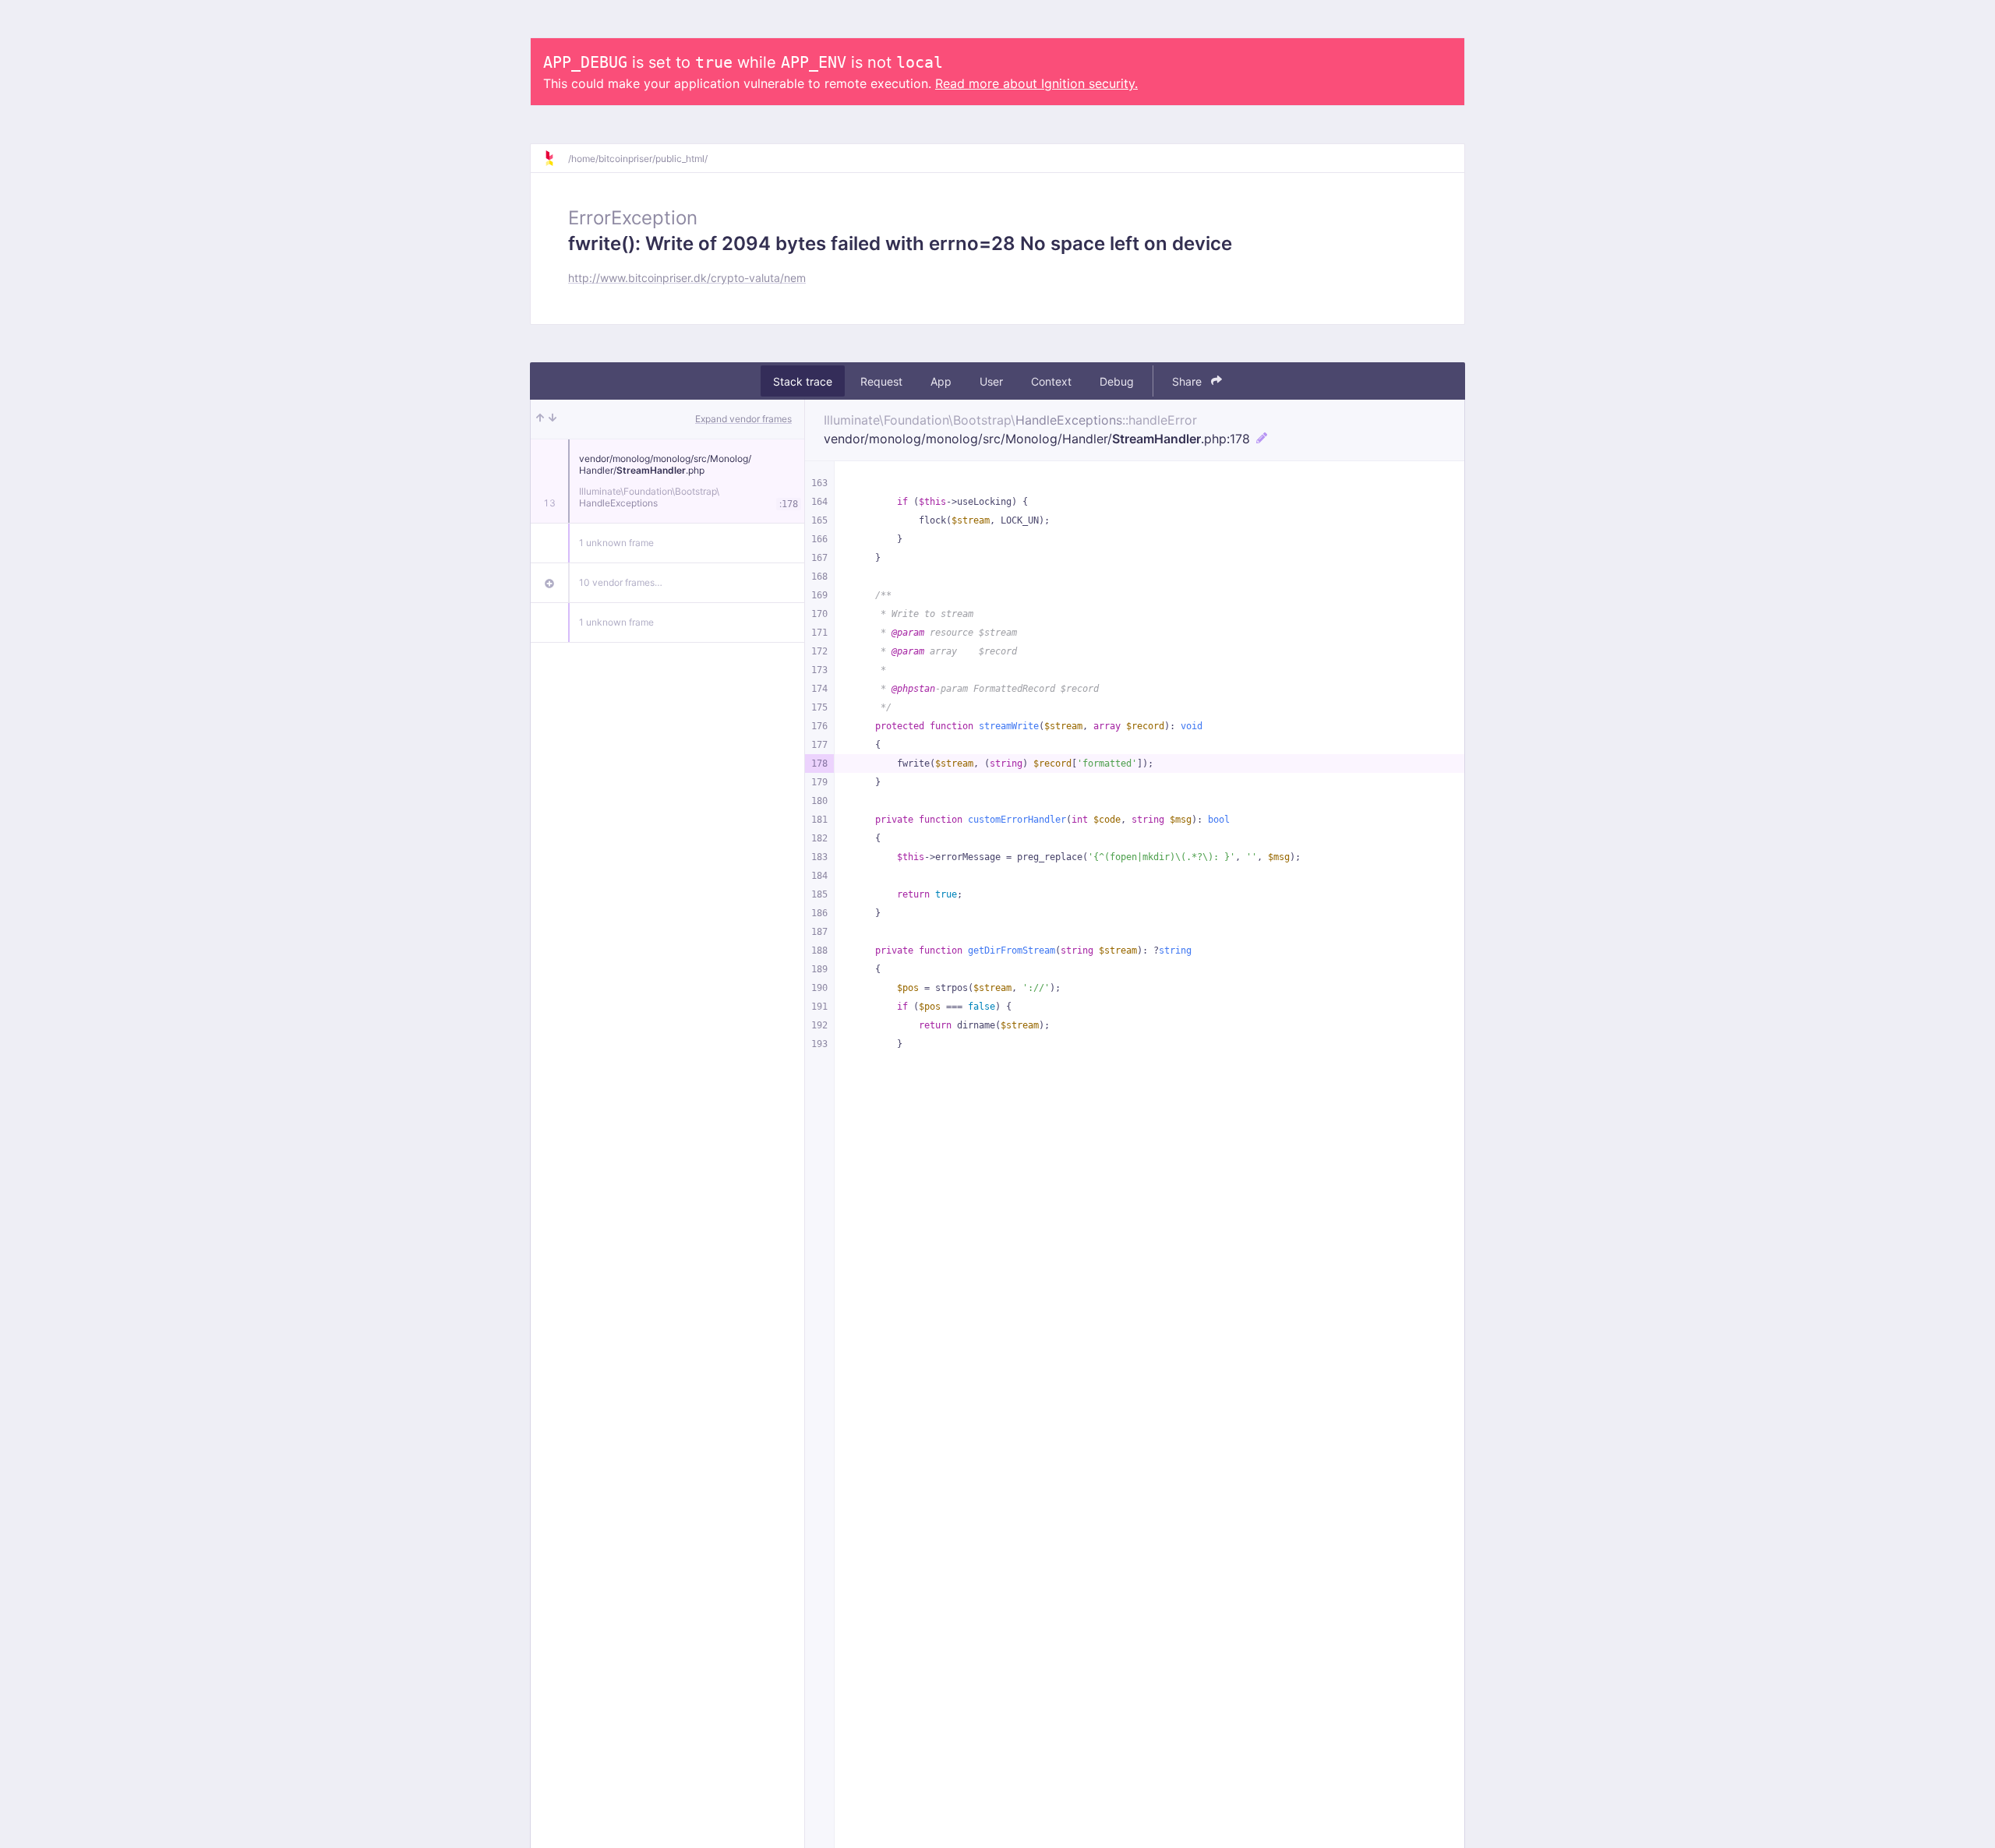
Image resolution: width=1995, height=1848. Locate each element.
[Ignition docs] (556, 158)
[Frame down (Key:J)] (553, 419)
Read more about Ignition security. (1036, 83)
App (941, 381)
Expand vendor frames (743, 419)
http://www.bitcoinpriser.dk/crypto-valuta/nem (687, 278)
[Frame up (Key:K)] (540, 419)
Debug (1117, 381)
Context (1051, 381)
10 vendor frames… (621, 582)
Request (881, 381)
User (991, 381)
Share (1188, 381)
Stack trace (803, 381)
